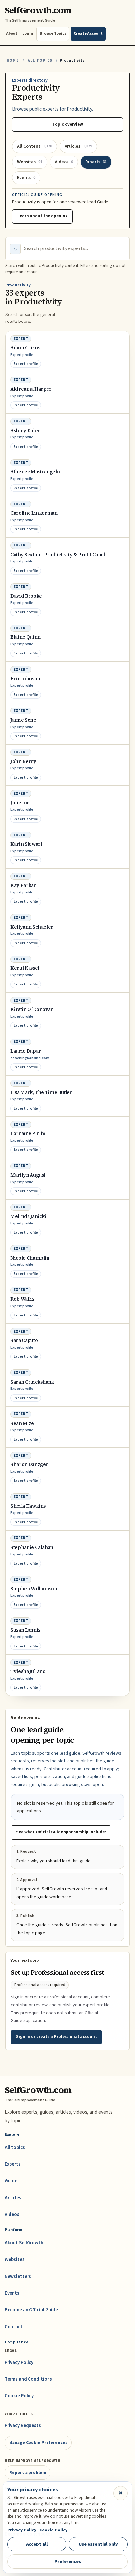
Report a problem (28, 2472)
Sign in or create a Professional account (57, 2037)
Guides (12, 2181)
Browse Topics (53, 34)
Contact (14, 2327)
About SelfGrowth (24, 2243)
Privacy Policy (19, 2362)
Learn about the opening (43, 216)
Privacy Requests (23, 2426)
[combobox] (74, 249)
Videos (12, 2214)
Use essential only (98, 2544)
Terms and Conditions (28, 2379)
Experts (13, 2164)
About (12, 34)
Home (13, 60)
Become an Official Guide (31, 2310)
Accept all (37, 2544)
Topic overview (68, 124)
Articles (13, 2198)
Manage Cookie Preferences (38, 2443)
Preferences (68, 2561)
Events (12, 2293)
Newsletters (18, 2277)
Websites (15, 2260)
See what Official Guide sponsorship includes (61, 1832)
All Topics (40, 60)
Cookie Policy (19, 2396)
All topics (15, 2148)
